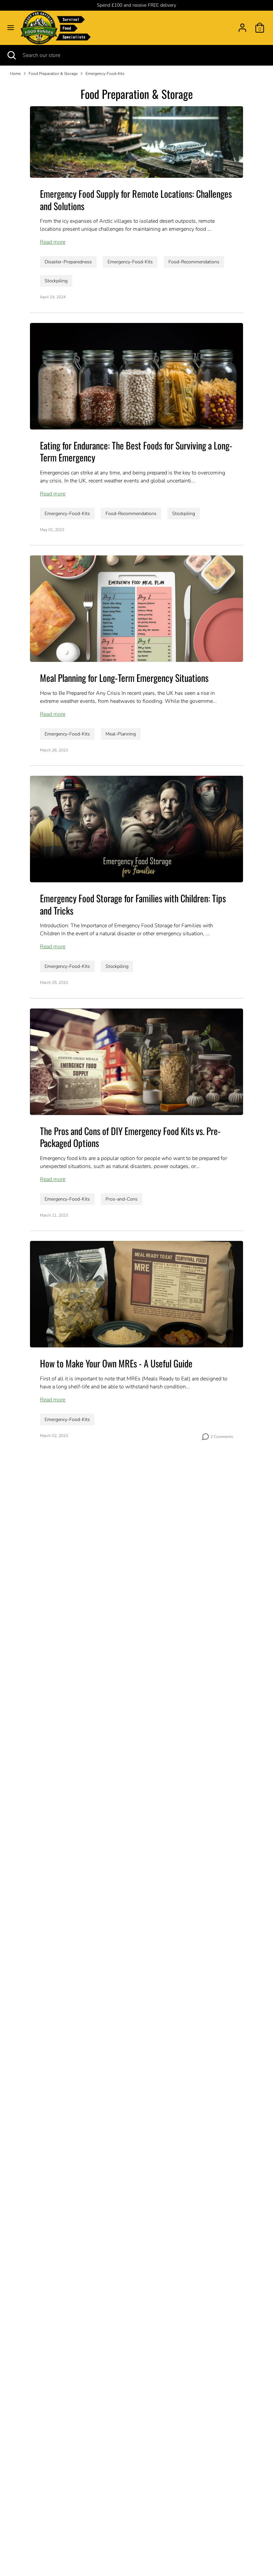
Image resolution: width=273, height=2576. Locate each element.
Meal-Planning (121, 734)
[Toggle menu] (11, 28)
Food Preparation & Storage (53, 74)
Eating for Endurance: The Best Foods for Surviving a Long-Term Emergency (136, 451)
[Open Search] (11, 55)
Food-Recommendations (194, 262)
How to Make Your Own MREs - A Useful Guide (116, 1363)
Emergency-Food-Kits (105, 74)
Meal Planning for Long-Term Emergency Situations (124, 678)
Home (15, 74)
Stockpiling (56, 281)
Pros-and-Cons (122, 1199)
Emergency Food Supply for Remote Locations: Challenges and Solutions (136, 200)
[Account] (242, 25)
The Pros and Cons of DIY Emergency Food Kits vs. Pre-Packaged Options (130, 1137)
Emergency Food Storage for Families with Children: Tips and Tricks (133, 904)
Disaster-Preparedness (68, 262)
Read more (53, 242)
